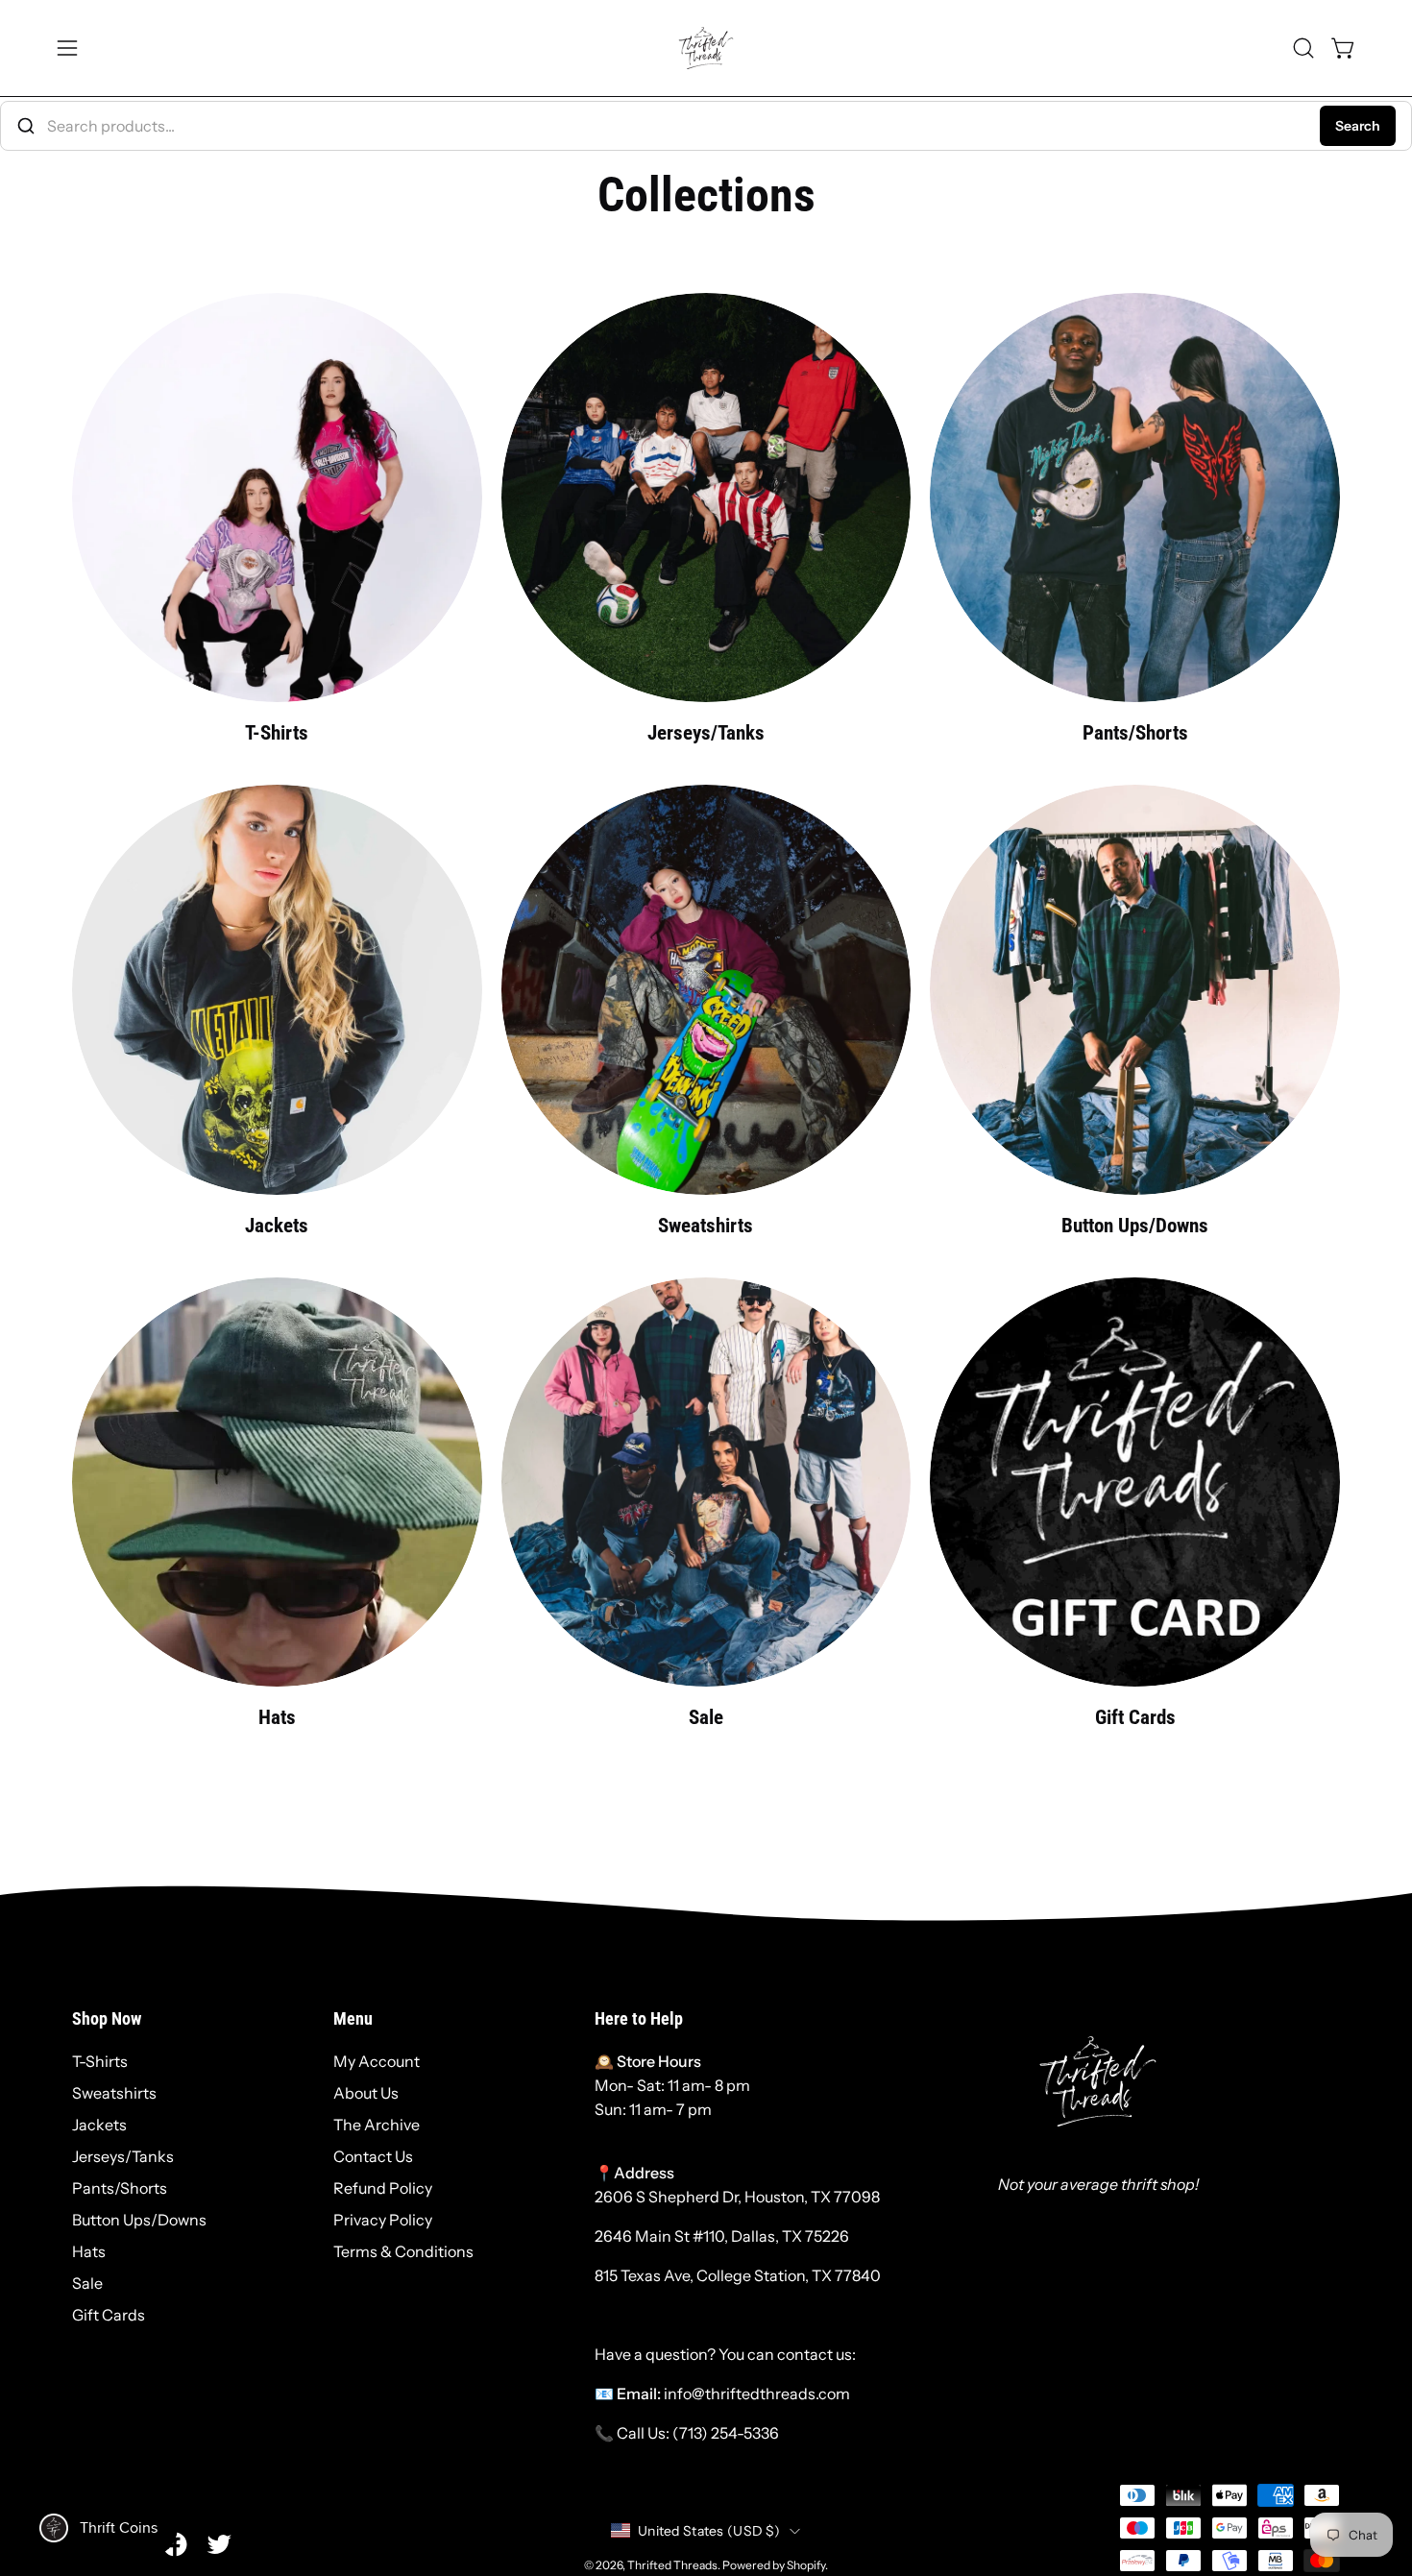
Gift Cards (109, 2315)
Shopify (806, 2565)
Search (1358, 126)
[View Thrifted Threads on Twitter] (219, 2544)
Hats (89, 2251)
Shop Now (107, 2019)
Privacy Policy (383, 2220)
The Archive (377, 2125)
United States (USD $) (709, 2531)
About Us (366, 2093)
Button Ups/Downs (139, 2220)
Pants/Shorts (120, 2188)
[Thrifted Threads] (706, 48)
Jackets (99, 2125)
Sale (87, 2283)
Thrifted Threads (672, 2565)
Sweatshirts (114, 2093)
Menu (353, 2019)
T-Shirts (100, 2061)
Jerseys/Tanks (123, 2156)
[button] (1303, 48)
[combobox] (706, 126)
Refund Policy (383, 2188)
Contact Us (373, 2156)
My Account (377, 2061)
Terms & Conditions (403, 2251)
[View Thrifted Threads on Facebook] (175, 2544)
